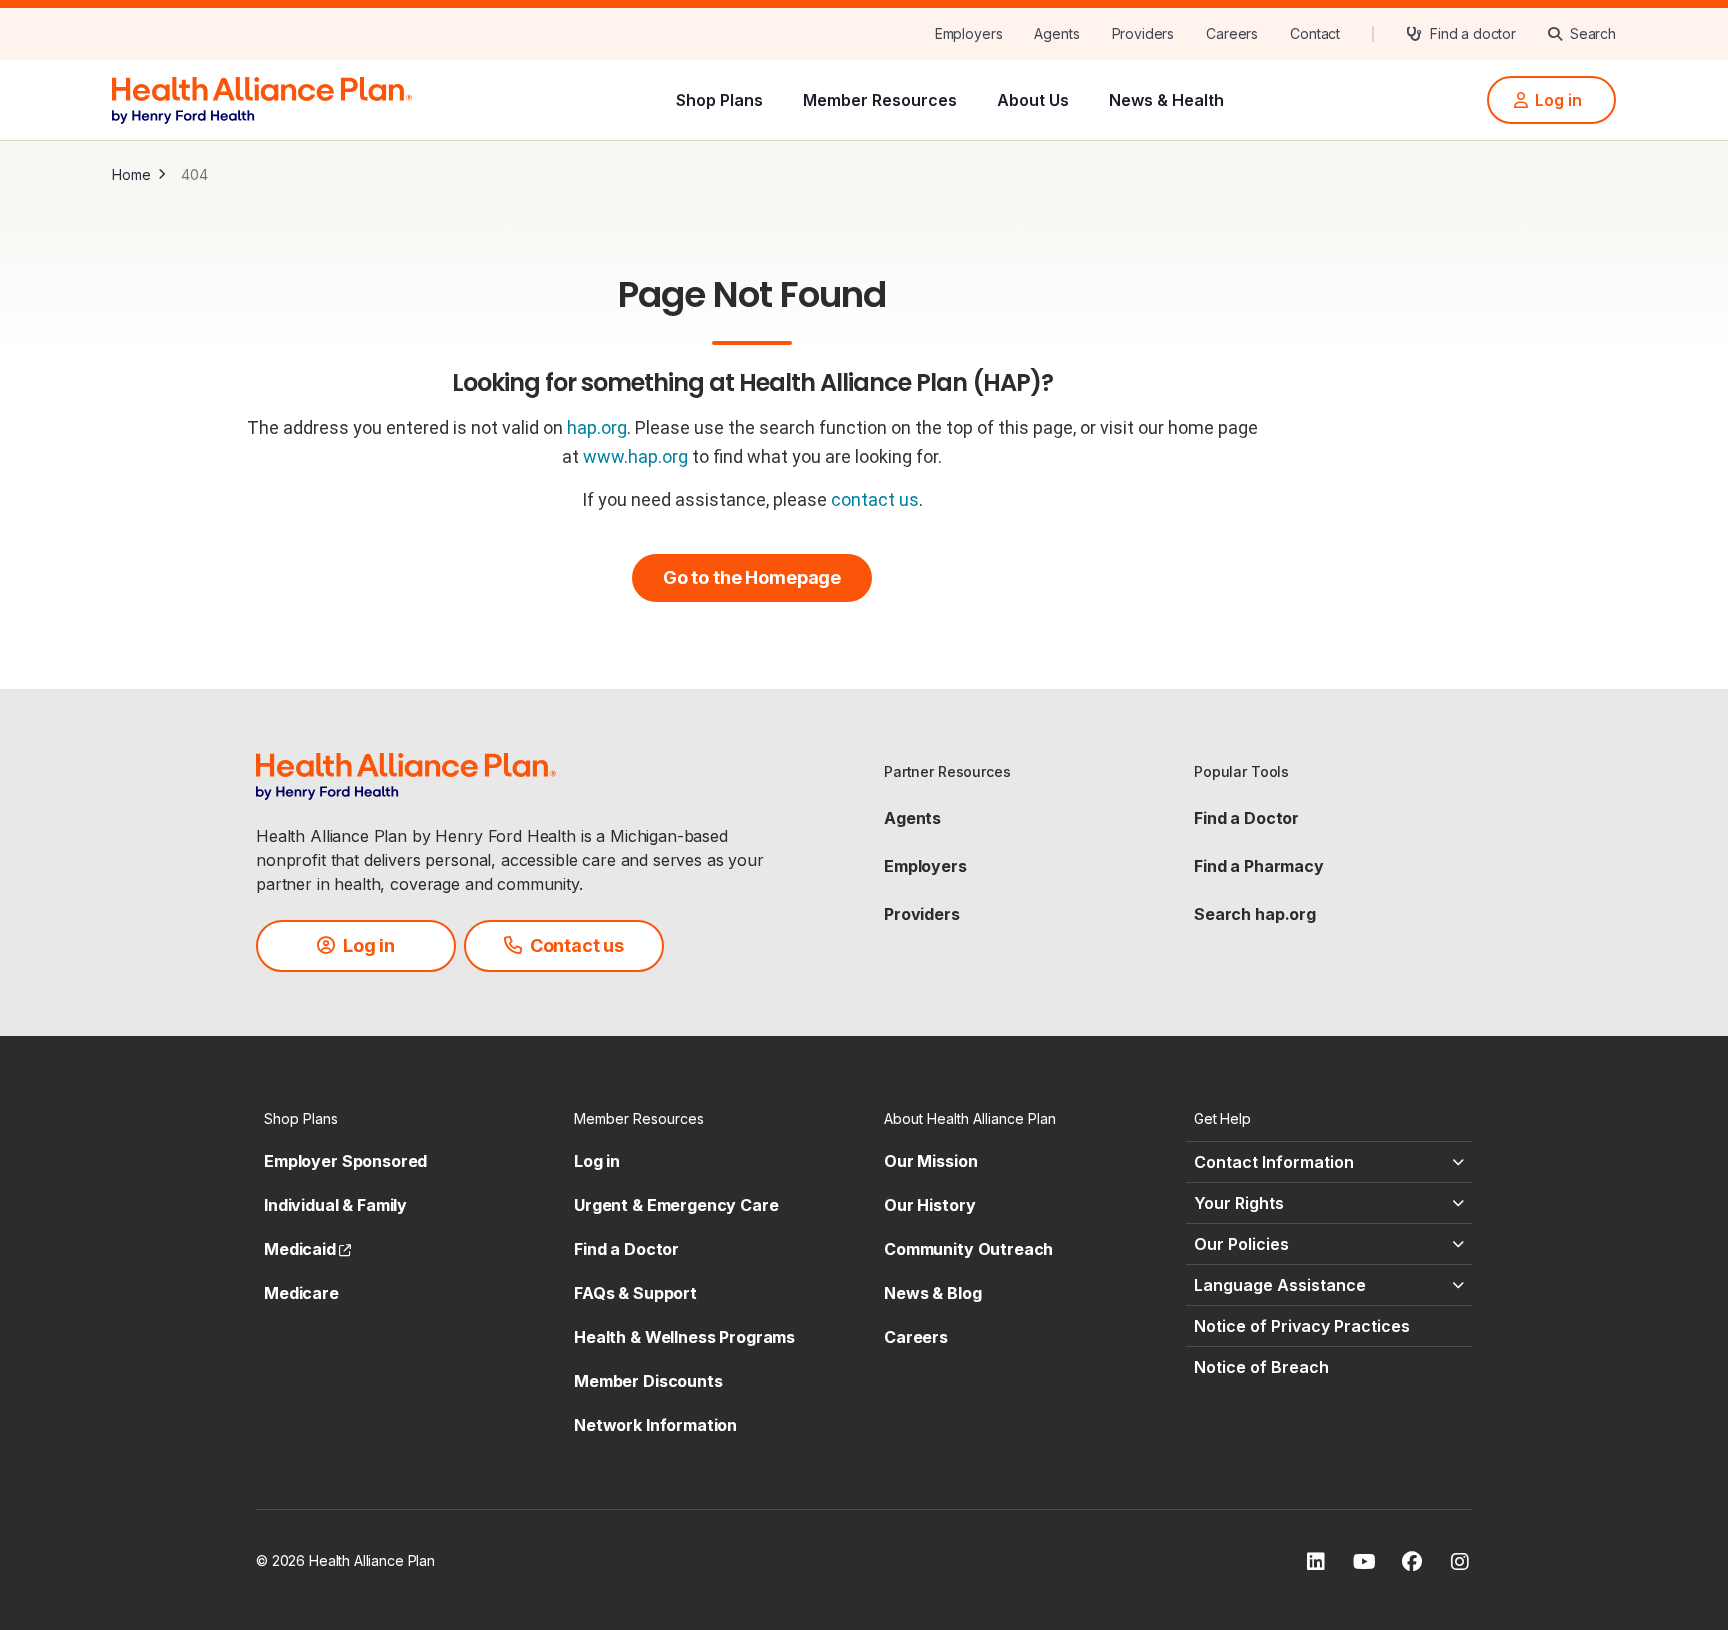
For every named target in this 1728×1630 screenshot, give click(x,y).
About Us (1033, 100)
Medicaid (307, 1249)
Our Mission (930, 1161)
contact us (875, 499)
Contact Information (1274, 1162)
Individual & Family (335, 1205)
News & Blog (932, 1293)
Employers (925, 866)
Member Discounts (648, 1381)
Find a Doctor (1246, 818)
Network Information (655, 1425)
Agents (912, 818)
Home (131, 174)
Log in (597, 1161)
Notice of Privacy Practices (1302, 1326)
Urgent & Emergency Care (676, 1205)
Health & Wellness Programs (684, 1337)
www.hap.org (635, 456)
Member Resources (880, 100)
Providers (922, 914)
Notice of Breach (1261, 1367)
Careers (916, 1337)
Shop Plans (719, 100)
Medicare (301, 1293)
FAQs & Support (635, 1293)
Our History (929, 1205)
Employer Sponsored (345, 1161)
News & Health (1166, 100)
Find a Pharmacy (1259, 866)
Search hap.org (1255, 914)
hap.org (597, 427)
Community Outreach (968, 1249)
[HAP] (262, 98)
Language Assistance (1280, 1285)
